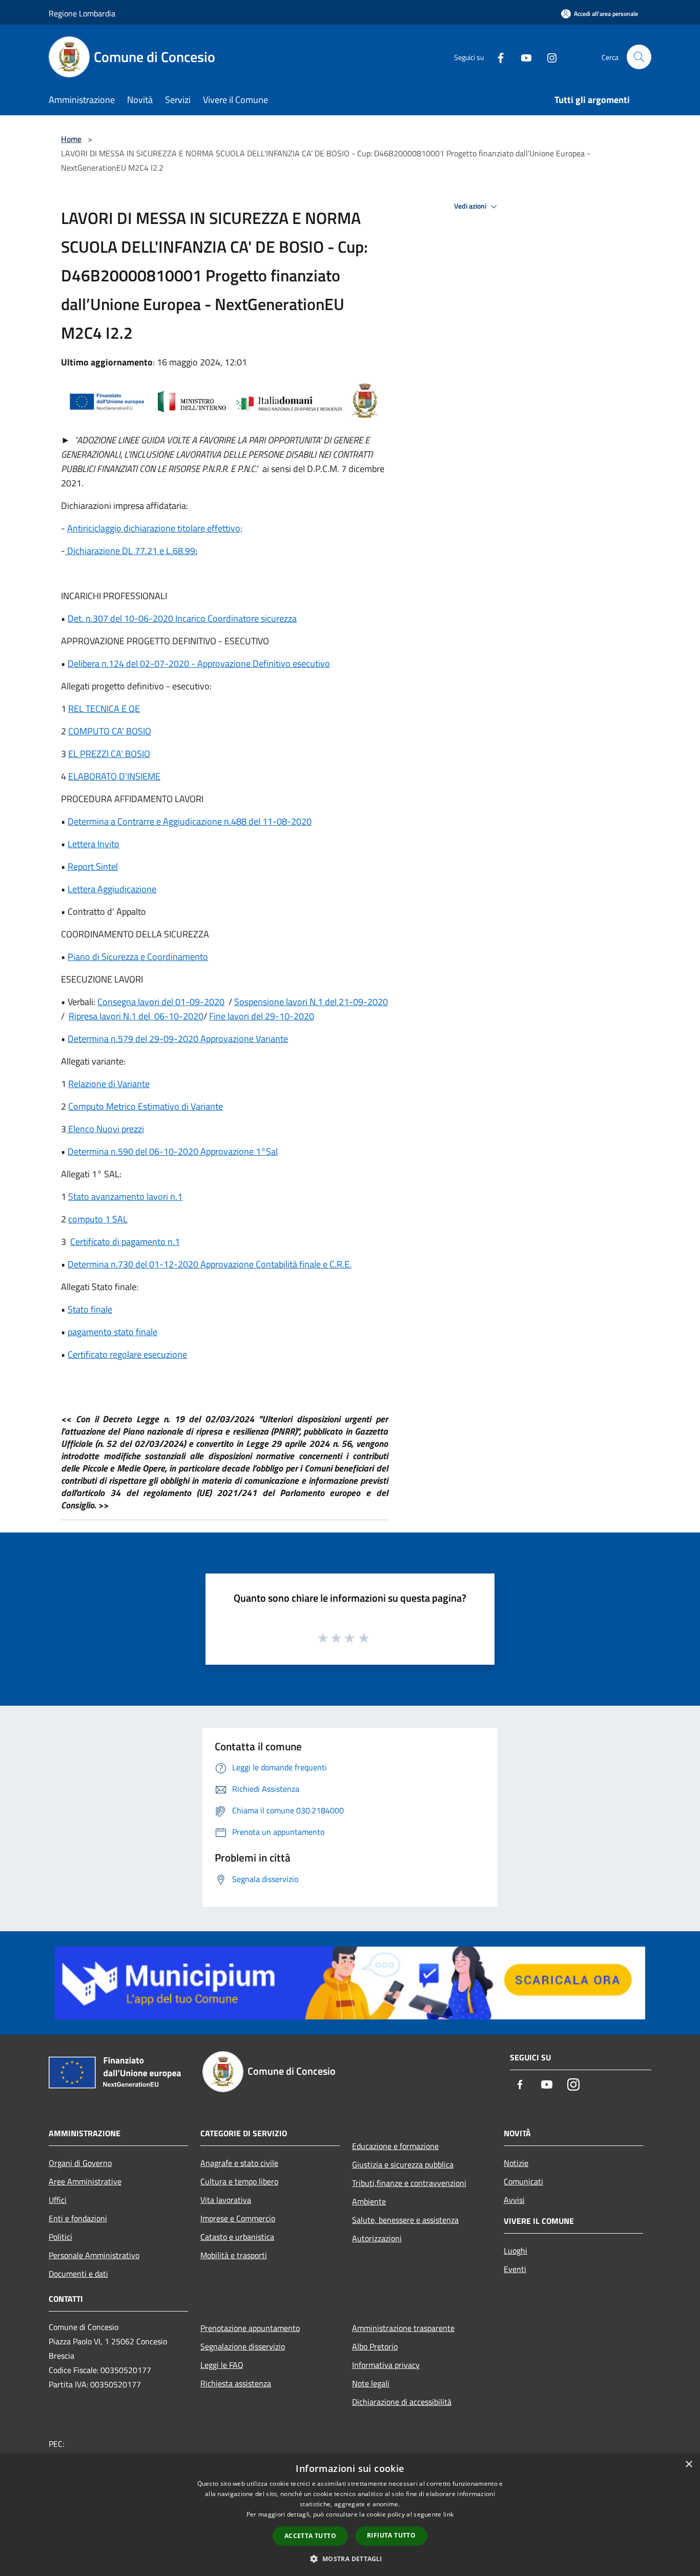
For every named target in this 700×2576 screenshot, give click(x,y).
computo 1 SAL (98, 1219)
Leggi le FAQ (222, 2365)
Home (71, 139)
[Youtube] (522, 57)
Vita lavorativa (226, 2200)
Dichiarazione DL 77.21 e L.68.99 (130, 551)
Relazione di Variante (109, 1084)
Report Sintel (93, 866)
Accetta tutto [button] (310, 2536)
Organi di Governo (80, 2163)
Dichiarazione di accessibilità (402, 2402)
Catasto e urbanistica (237, 2237)
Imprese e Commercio (238, 2218)
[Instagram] (548, 57)
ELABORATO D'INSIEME (114, 776)
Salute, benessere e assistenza (405, 2220)
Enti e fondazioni (78, 2218)
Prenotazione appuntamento (250, 2328)
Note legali (371, 2383)
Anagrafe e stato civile (239, 2163)
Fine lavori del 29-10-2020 (262, 1016)
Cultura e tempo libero (239, 2181)
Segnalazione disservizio (243, 2346)
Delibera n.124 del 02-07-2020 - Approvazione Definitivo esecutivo (199, 663)
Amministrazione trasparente (403, 2328)
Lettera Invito (94, 844)
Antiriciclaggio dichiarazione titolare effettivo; (155, 528)
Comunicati (523, 2181)
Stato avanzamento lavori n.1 (125, 1197)
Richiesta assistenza (236, 2383)
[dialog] (350, 2515)
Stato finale (90, 1309)
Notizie (516, 2163)
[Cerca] (639, 57)
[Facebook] (497, 57)
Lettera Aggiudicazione (112, 889)
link (448, 2514)
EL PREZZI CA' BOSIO (109, 754)
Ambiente (369, 2201)
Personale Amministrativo (94, 2255)
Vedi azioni (471, 206)
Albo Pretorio (375, 2346)
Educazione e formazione (395, 2146)
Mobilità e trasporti (234, 2255)
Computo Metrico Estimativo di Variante (146, 1106)
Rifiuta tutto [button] (391, 2535)
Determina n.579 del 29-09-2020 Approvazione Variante (178, 1039)
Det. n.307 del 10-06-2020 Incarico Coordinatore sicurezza (182, 618)
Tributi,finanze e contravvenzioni (409, 2183)
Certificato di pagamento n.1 (125, 1242)
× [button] (688, 2465)
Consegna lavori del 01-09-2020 (161, 1002)
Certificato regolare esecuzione (127, 1354)
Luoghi (516, 2251)
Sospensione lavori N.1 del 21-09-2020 (311, 1002)
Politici (60, 2237)
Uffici (58, 2200)
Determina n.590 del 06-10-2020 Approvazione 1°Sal (173, 1151)
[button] (350, 2559)
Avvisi (514, 2200)
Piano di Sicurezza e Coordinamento (138, 957)
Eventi (515, 2269)
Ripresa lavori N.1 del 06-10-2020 (136, 1016)
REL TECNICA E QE (104, 709)
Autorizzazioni (377, 2238)
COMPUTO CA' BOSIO (110, 731)
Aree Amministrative (85, 2181)
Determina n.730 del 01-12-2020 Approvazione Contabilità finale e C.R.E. (210, 1264)
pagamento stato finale (112, 1332)
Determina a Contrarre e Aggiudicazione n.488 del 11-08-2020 (190, 821)
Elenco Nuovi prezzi (105, 1129)
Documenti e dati (78, 2274)
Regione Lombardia (82, 13)
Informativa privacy (386, 2365)
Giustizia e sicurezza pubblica (403, 2164)
